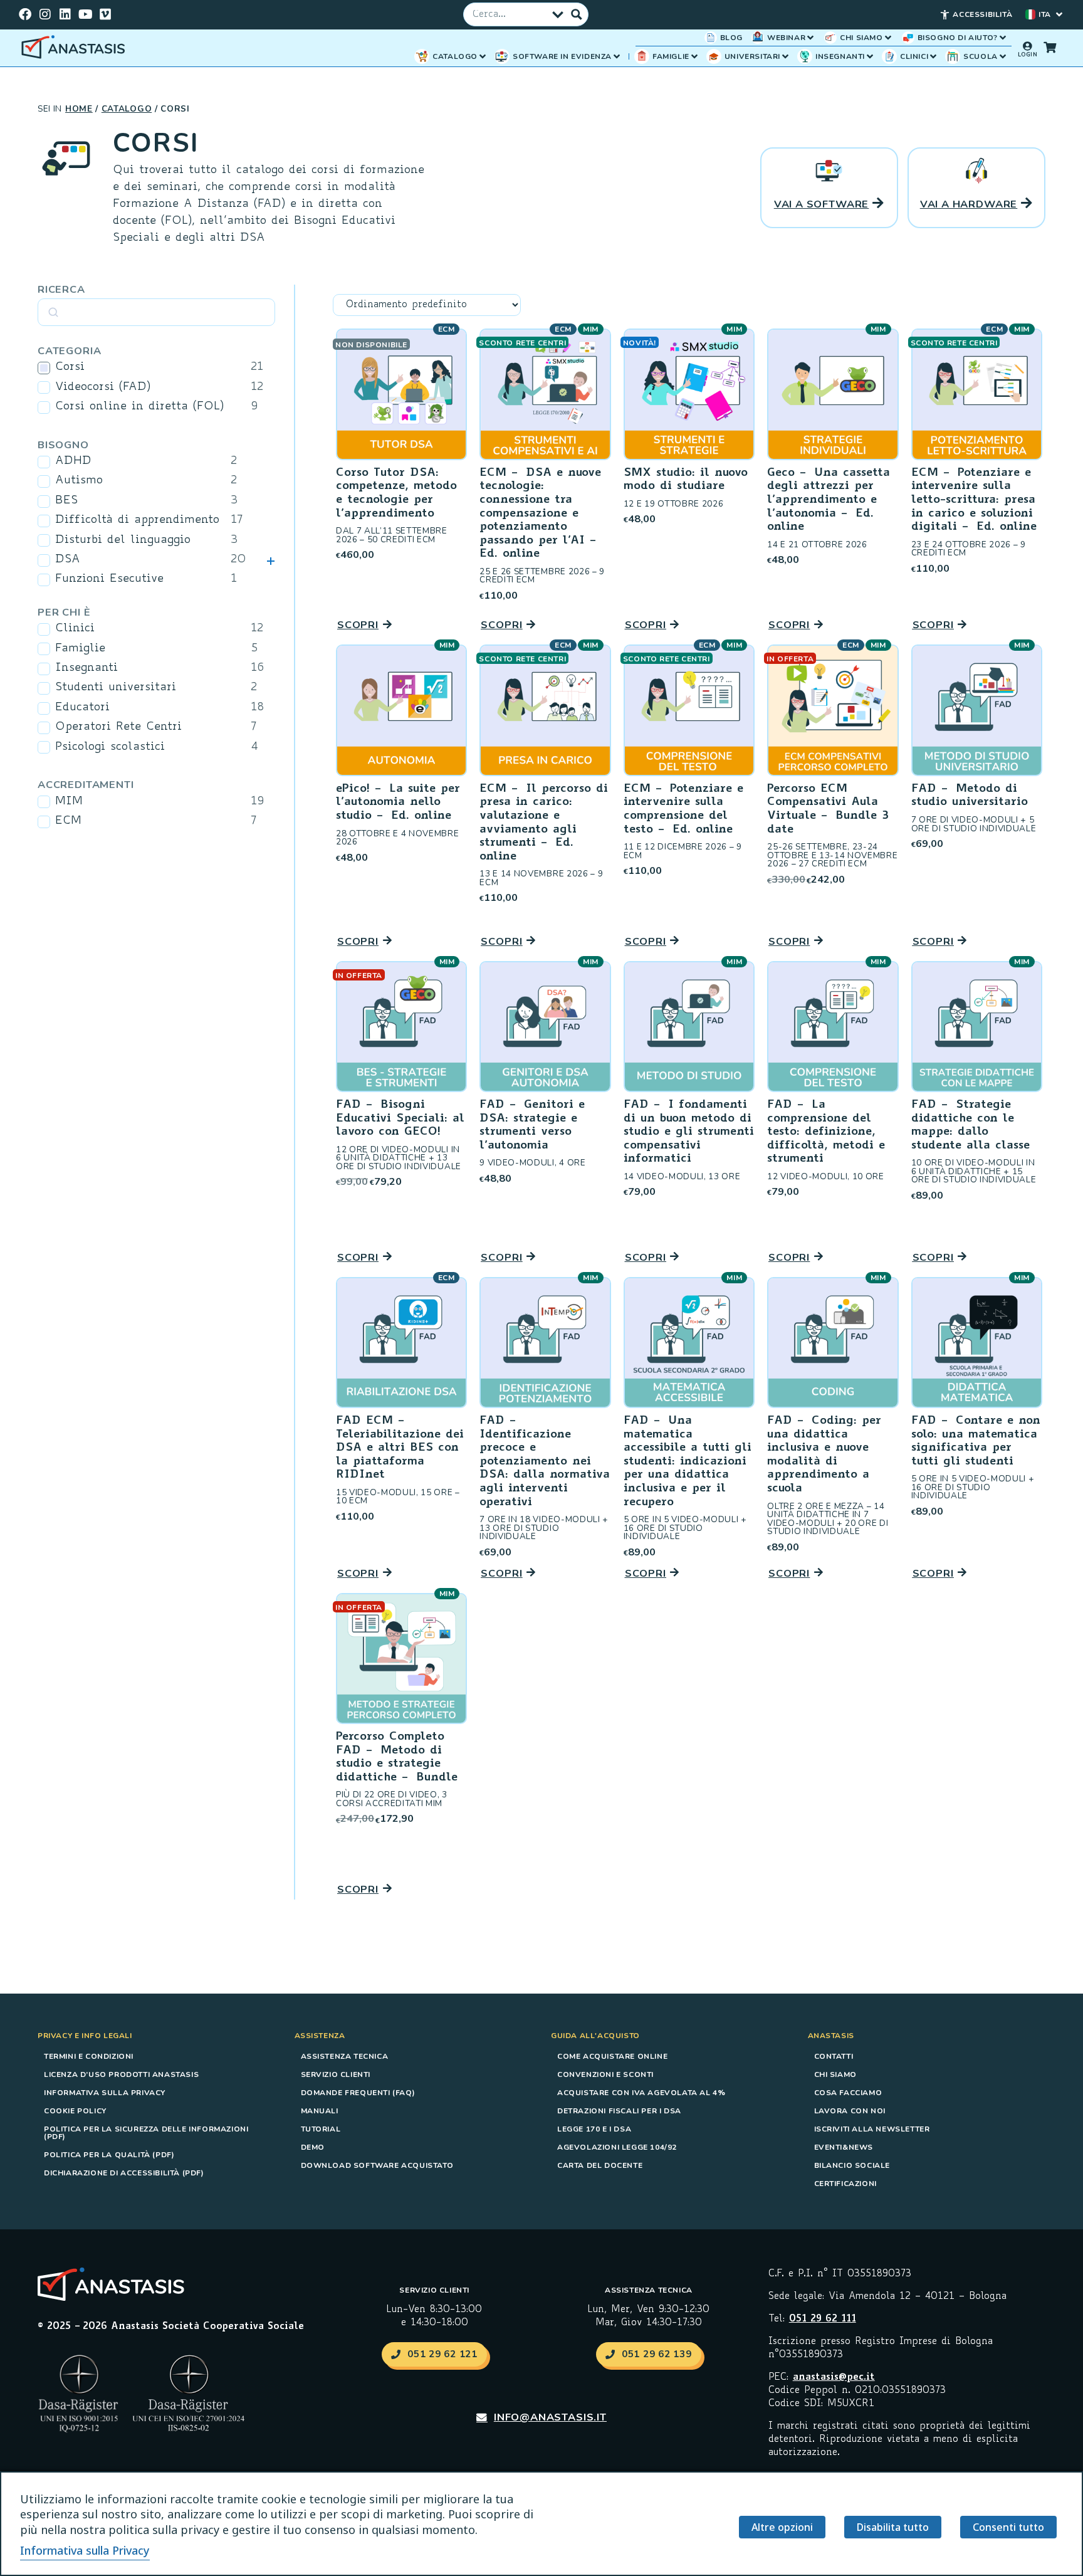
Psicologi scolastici (110, 747)
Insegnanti (86, 668)
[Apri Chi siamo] (888, 38)
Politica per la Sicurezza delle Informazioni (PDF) (146, 2133)
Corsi (70, 367)
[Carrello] (1050, 47)
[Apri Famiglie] (694, 56)
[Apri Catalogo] (483, 56)
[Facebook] (25, 14)
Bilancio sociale (852, 2165)
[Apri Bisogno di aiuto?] (1003, 38)
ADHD (73, 461)
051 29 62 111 (823, 2319)
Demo (313, 2147)
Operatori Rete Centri (118, 727)
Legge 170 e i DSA (594, 2129)
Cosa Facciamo (848, 2093)
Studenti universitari (116, 688)
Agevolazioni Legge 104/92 (617, 2147)
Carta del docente (600, 2165)
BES (66, 501)
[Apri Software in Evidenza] (617, 56)
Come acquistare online (612, 2056)
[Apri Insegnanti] (870, 56)
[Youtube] (85, 14)
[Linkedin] (65, 14)
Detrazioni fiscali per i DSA (619, 2111)
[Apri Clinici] (933, 56)
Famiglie (80, 649)
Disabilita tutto (893, 2527)
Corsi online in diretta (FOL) (139, 407)
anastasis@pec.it (834, 2378)
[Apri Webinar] (810, 38)
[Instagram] (45, 14)
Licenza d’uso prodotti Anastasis (121, 2074)
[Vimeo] (105, 14)
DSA (68, 560)
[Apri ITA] (1059, 14)
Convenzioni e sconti (605, 2074)
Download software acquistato (377, 2165)
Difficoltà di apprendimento (137, 520)
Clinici (75, 629)
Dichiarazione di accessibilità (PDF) (124, 2173)
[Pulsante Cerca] (577, 14)
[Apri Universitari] (785, 56)
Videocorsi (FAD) (103, 387)
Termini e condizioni (89, 2056)
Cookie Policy (75, 2111)
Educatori (82, 708)
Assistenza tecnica (345, 2056)
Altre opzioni (782, 2527)
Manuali (320, 2111)
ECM (68, 821)
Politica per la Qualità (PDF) (109, 2155)
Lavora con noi (850, 2111)
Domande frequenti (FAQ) (358, 2093)
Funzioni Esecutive (109, 579)
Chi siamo (835, 2074)
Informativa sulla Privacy (105, 2093)
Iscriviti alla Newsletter (872, 2129)
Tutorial (321, 2129)
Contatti (834, 2056)
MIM (69, 802)
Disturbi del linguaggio (123, 540)
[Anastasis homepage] (75, 48)
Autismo (79, 481)
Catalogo (127, 109)
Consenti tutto (1008, 2527)
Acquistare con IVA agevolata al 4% (641, 2093)
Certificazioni (845, 2184)
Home (79, 109)
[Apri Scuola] (1003, 56)
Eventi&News (844, 2147)
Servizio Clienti (336, 2074)
